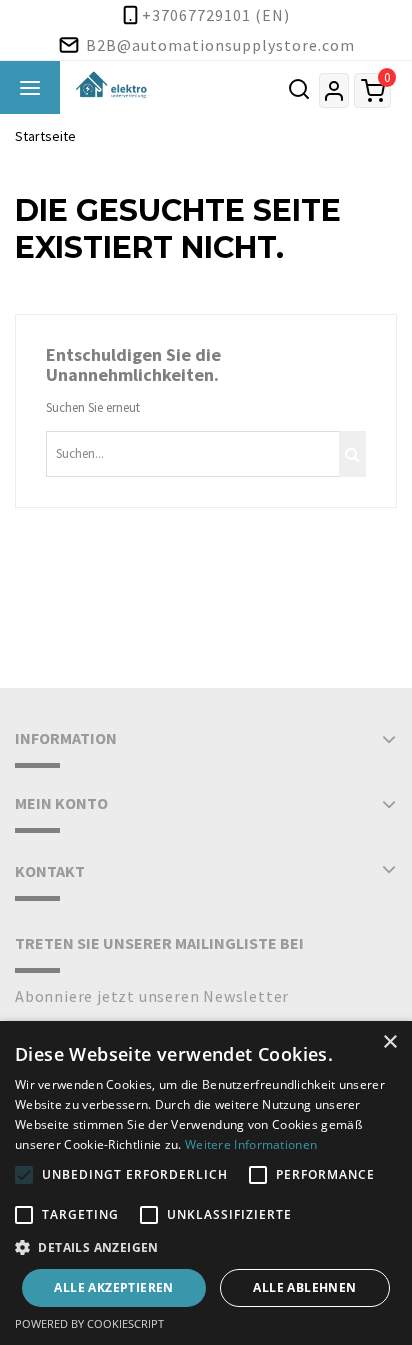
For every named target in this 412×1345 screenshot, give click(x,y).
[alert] (206, 1183)
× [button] (389, 1042)
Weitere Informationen (251, 1144)
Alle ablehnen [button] (304, 1287)
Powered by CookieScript (89, 1323)
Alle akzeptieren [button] (113, 1287)
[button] (206, 1248)
